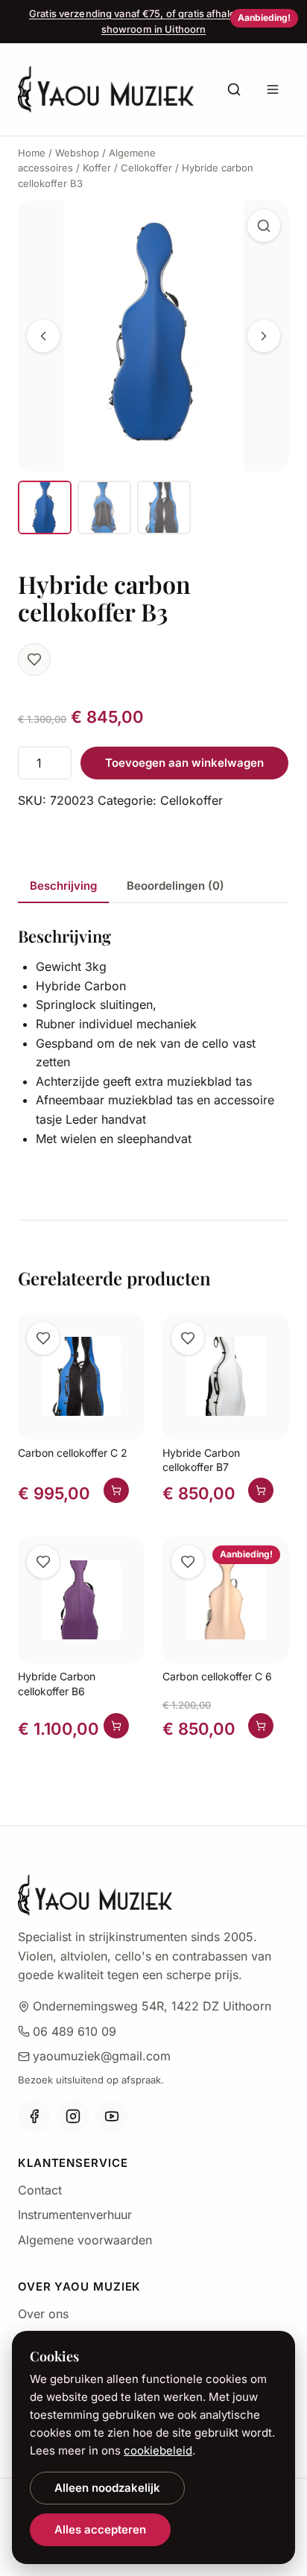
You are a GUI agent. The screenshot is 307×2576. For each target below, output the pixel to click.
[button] (264, 226)
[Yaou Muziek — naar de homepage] (106, 89)
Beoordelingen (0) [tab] (175, 886)
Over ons (43, 2314)
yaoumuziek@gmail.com (102, 2056)
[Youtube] (112, 2116)
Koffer (97, 168)
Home (32, 153)
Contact (40, 2190)
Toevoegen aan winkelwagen (184, 763)
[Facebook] (34, 2116)
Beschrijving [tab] (63, 886)
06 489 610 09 (75, 2031)
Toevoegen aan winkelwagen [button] (116, 1490)
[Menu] (273, 89)
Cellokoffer (146, 168)
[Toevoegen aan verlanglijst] (34, 659)
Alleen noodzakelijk (107, 2488)
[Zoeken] (234, 89)
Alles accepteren (100, 2529)
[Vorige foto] (43, 336)
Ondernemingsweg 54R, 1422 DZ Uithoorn (152, 2006)
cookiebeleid (158, 2450)
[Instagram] (73, 2116)
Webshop (77, 153)
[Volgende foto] (264, 336)
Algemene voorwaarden (85, 2240)
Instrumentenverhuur (75, 2215)
